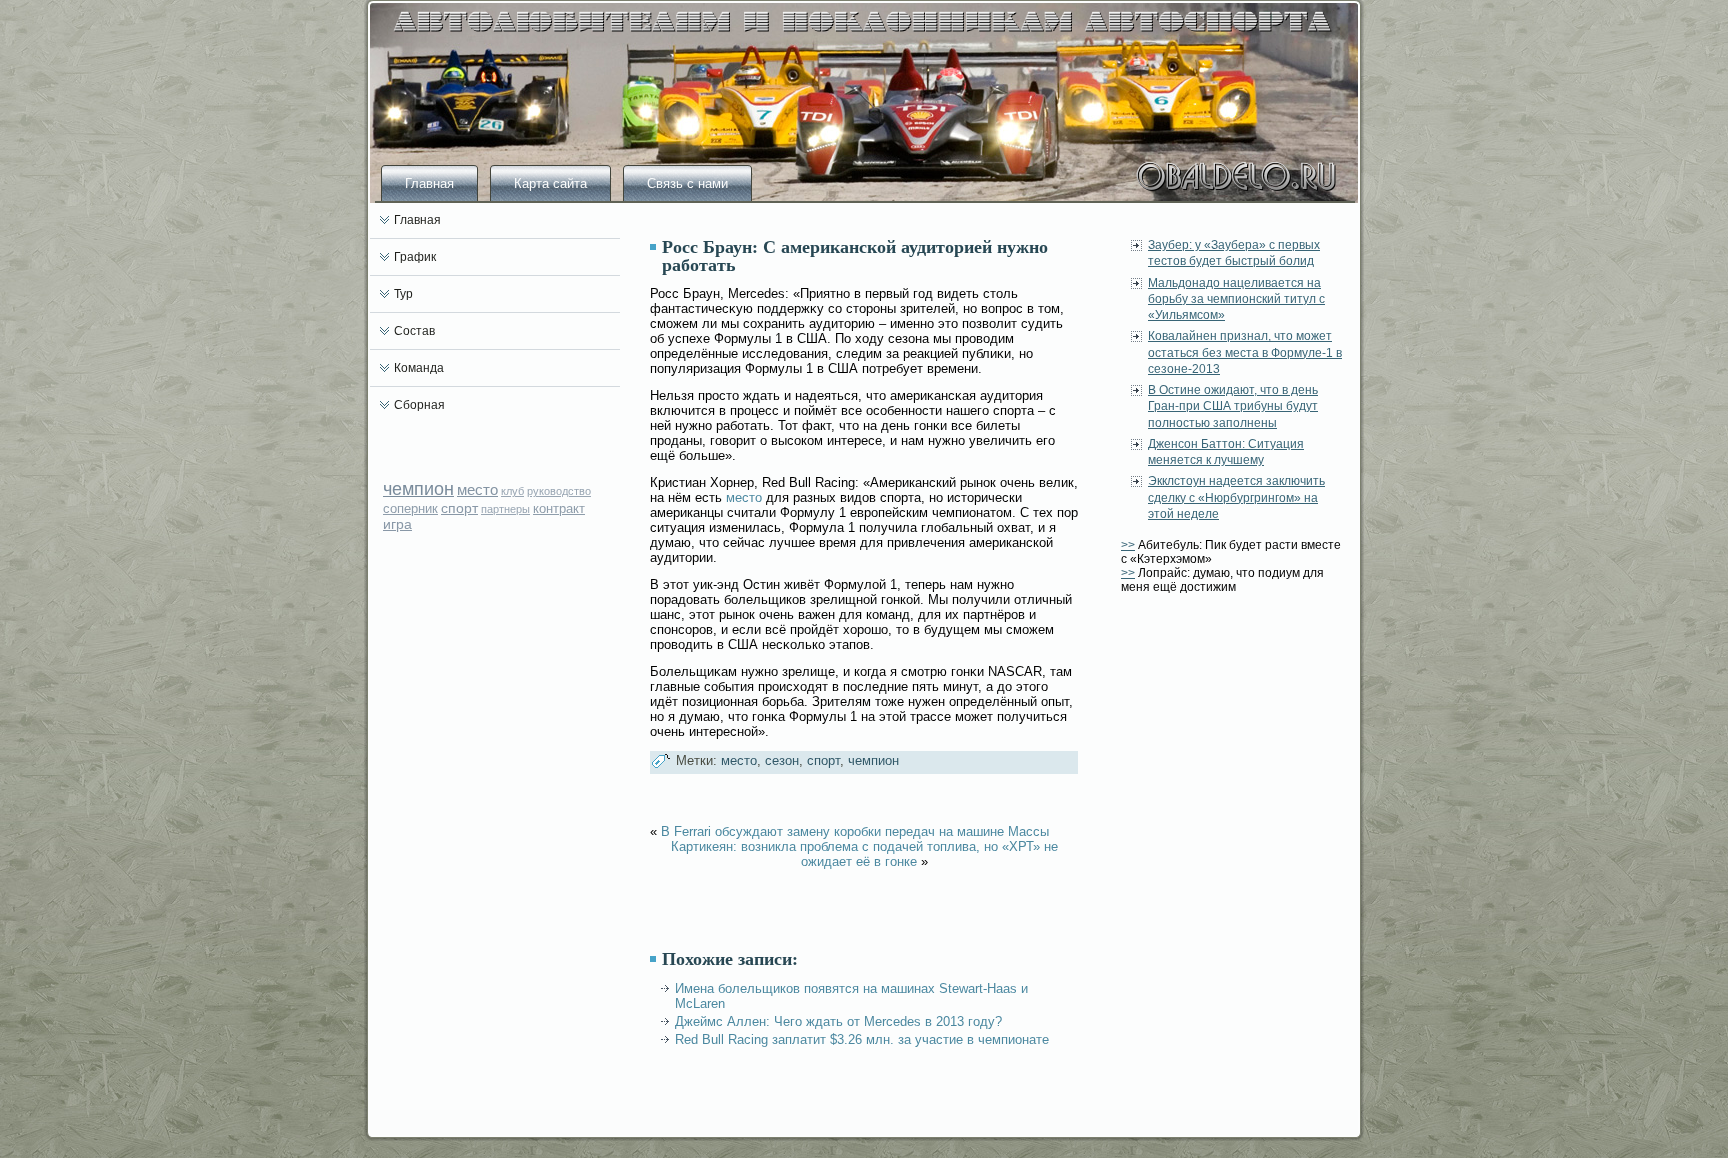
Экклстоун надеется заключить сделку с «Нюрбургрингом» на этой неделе (1236, 497)
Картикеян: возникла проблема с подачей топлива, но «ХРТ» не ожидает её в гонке (864, 854)
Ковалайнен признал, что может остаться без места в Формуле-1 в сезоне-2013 (1245, 352)
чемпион (418, 489)
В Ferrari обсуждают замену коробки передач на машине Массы (855, 831)
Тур (403, 294)
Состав (414, 331)
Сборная (419, 405)
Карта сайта (550, 183)
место (477, 489)
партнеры (505, 509)
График (415, 257)
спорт (459, 508)
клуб (512, 491)
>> (1128, 545)
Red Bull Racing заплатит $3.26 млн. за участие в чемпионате (862, 1039)
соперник (410, 508)
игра (397, 524)
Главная (429, 183)
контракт (559, 508)
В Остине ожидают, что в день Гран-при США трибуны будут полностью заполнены (1233, 406)
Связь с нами (687, 183)
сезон (782, 760)
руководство (559, 491)
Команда (419, 368)
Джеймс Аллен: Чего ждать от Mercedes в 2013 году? (838, 1021)
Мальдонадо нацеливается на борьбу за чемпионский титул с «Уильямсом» (1236, 299)
